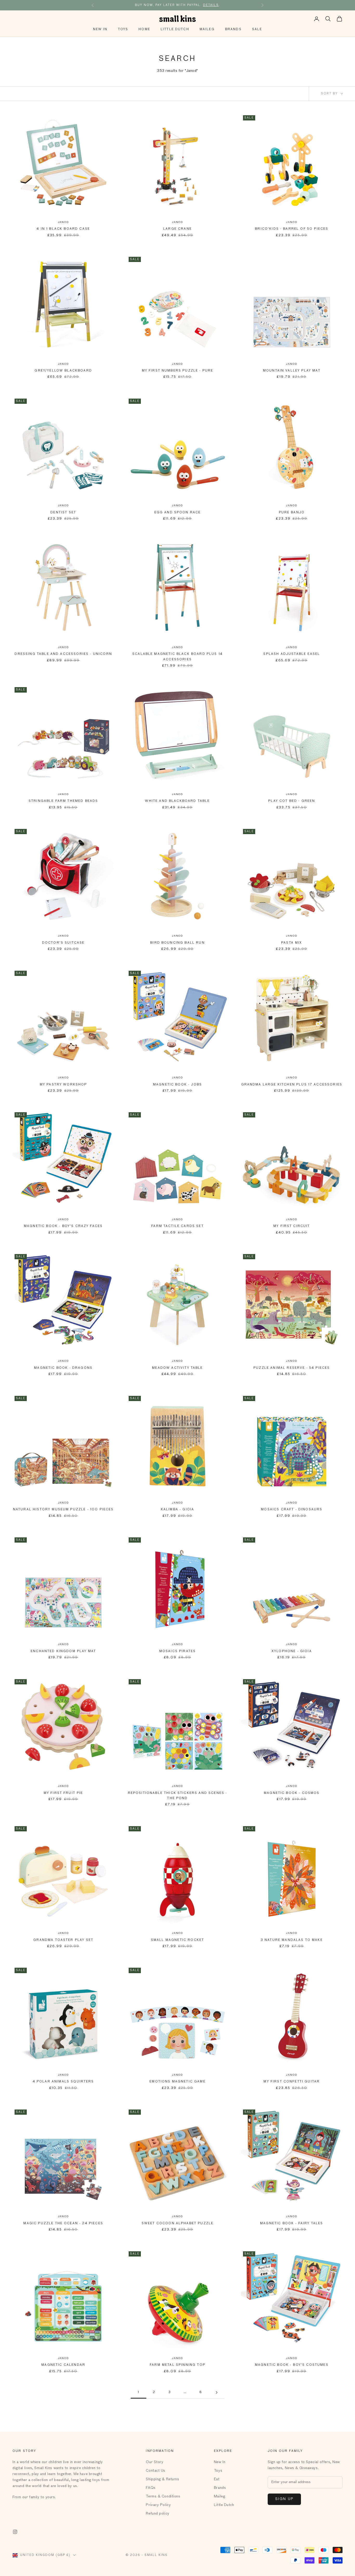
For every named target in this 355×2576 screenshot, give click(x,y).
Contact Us (156, 2471)
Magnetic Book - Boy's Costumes (292, 2365)
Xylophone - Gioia (292, 1651)
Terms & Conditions (163, 2496)
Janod (63, 222)
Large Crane (177, 229)
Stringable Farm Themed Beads (63, 801)
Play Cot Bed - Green (292, 801)
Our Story (155, 2462)
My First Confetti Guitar (292, 2082)
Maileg (207, 29)
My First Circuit (292, 1226)
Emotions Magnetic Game (177, 2082)
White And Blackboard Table (177, 801)
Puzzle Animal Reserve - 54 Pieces (292, 1368)
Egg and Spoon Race (178, 513)
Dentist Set (63, 513)
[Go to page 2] (216, 2392)
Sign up (284, 2499)
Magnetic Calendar (63, 2365)
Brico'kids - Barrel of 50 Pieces (292, 229)
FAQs (151, 2488)
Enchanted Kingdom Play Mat (63, 1651)
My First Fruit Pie (63, 1793)
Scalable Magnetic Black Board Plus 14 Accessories (177, 657)
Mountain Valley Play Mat (292, 371)
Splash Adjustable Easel (292, 654)
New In (100, 29)
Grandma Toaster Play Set (63, 1940)
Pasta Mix (292, 943)
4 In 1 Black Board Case (63, 229)
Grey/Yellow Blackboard (63, 371)
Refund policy (157, 2514)
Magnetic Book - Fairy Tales (292, 2223)
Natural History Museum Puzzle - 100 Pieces (63, 1510)
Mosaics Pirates (177, 1651)
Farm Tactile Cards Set (177, 1226)
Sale (257, 29)
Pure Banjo (292, 513)
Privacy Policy (158, 2505)
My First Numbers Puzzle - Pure (178, 371)
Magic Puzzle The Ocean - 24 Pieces (63, 2223)
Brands (233, 29)
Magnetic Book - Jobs (177, 1085)
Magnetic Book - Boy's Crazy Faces (63, 1226)
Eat (217, 2479)
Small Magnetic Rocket (177, 1940)
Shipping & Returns (162, 2479)
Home (144, 29)
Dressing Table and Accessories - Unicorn (63, 654)
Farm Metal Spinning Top (177, 2365)
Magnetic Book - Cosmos (292, 1793)
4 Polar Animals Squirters (63, 2082)
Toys (123, 29)
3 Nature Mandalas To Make (292, 1940)
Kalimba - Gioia (177, 1510)
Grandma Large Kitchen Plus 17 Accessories (292, 1085)
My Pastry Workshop (63, 1085)
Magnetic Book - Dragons (63, 1368)
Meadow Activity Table (177, 1368)
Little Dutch (175, 29)
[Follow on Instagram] (15, 2532)
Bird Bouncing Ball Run (177, 943)
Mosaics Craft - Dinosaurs (292, 1510)
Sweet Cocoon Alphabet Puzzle (177, 2223)
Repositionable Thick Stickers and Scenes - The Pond (178, 1796)
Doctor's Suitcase (63, 943)
